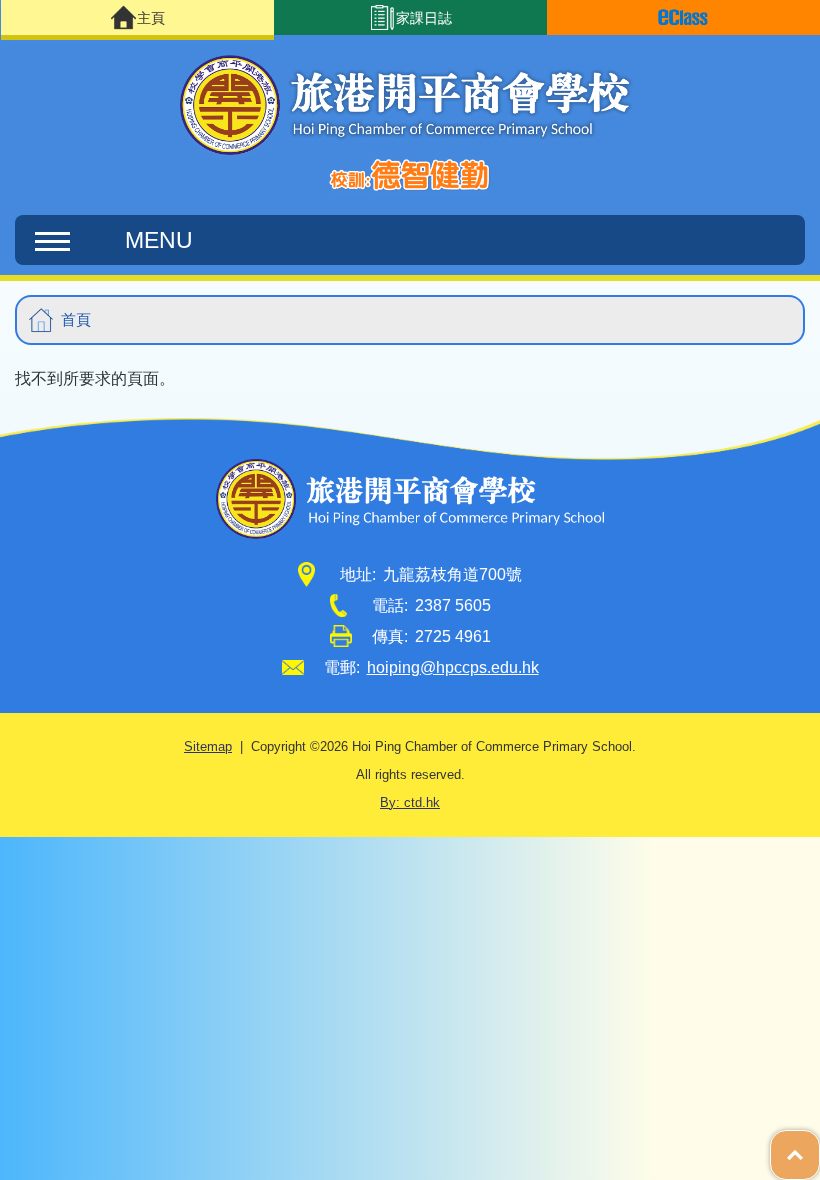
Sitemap (208, 747)
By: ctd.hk (410, 803)
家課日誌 (424, 18)
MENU (159, 240)
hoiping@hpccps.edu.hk (453, 667)
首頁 (76, 319)
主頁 (151, 18)
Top (819, 1145)
